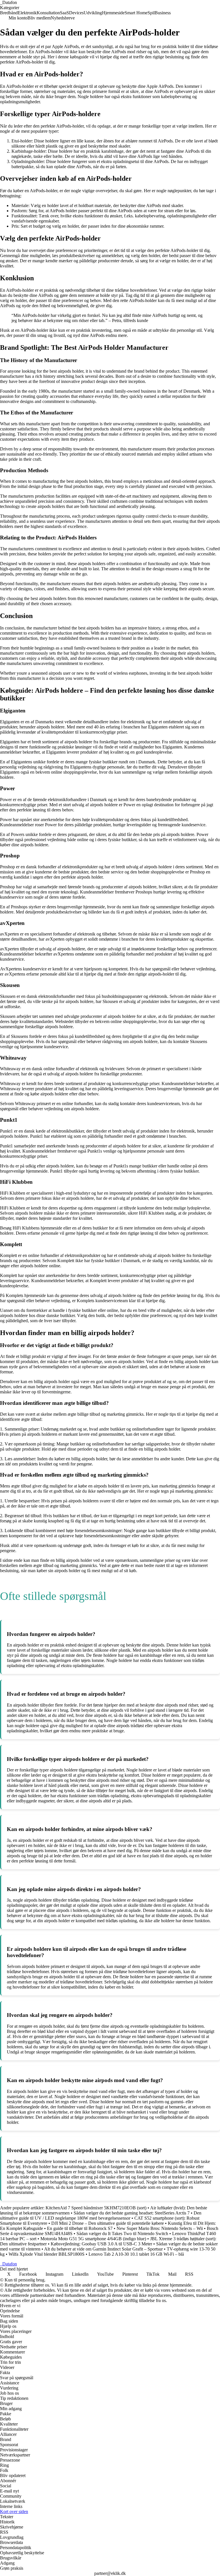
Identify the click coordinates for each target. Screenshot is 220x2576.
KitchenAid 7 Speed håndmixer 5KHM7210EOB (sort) (96, 2208)
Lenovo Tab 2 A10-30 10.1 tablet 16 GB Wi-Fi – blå (136, 2254)
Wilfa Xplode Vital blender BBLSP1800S (47, 2254)
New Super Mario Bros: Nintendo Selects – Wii (160, 2228)
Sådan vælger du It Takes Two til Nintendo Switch (122, 2234)
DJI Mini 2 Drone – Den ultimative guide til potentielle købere (108, 2223)
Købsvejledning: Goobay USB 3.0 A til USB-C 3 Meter (101, 2244)
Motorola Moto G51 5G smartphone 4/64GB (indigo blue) (93, 2239)
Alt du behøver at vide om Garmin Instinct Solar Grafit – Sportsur (103, 2249)
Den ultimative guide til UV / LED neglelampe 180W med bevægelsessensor (101, 2215)
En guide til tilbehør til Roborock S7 (80, 2228)
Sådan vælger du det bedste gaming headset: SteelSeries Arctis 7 (132, 2213)
